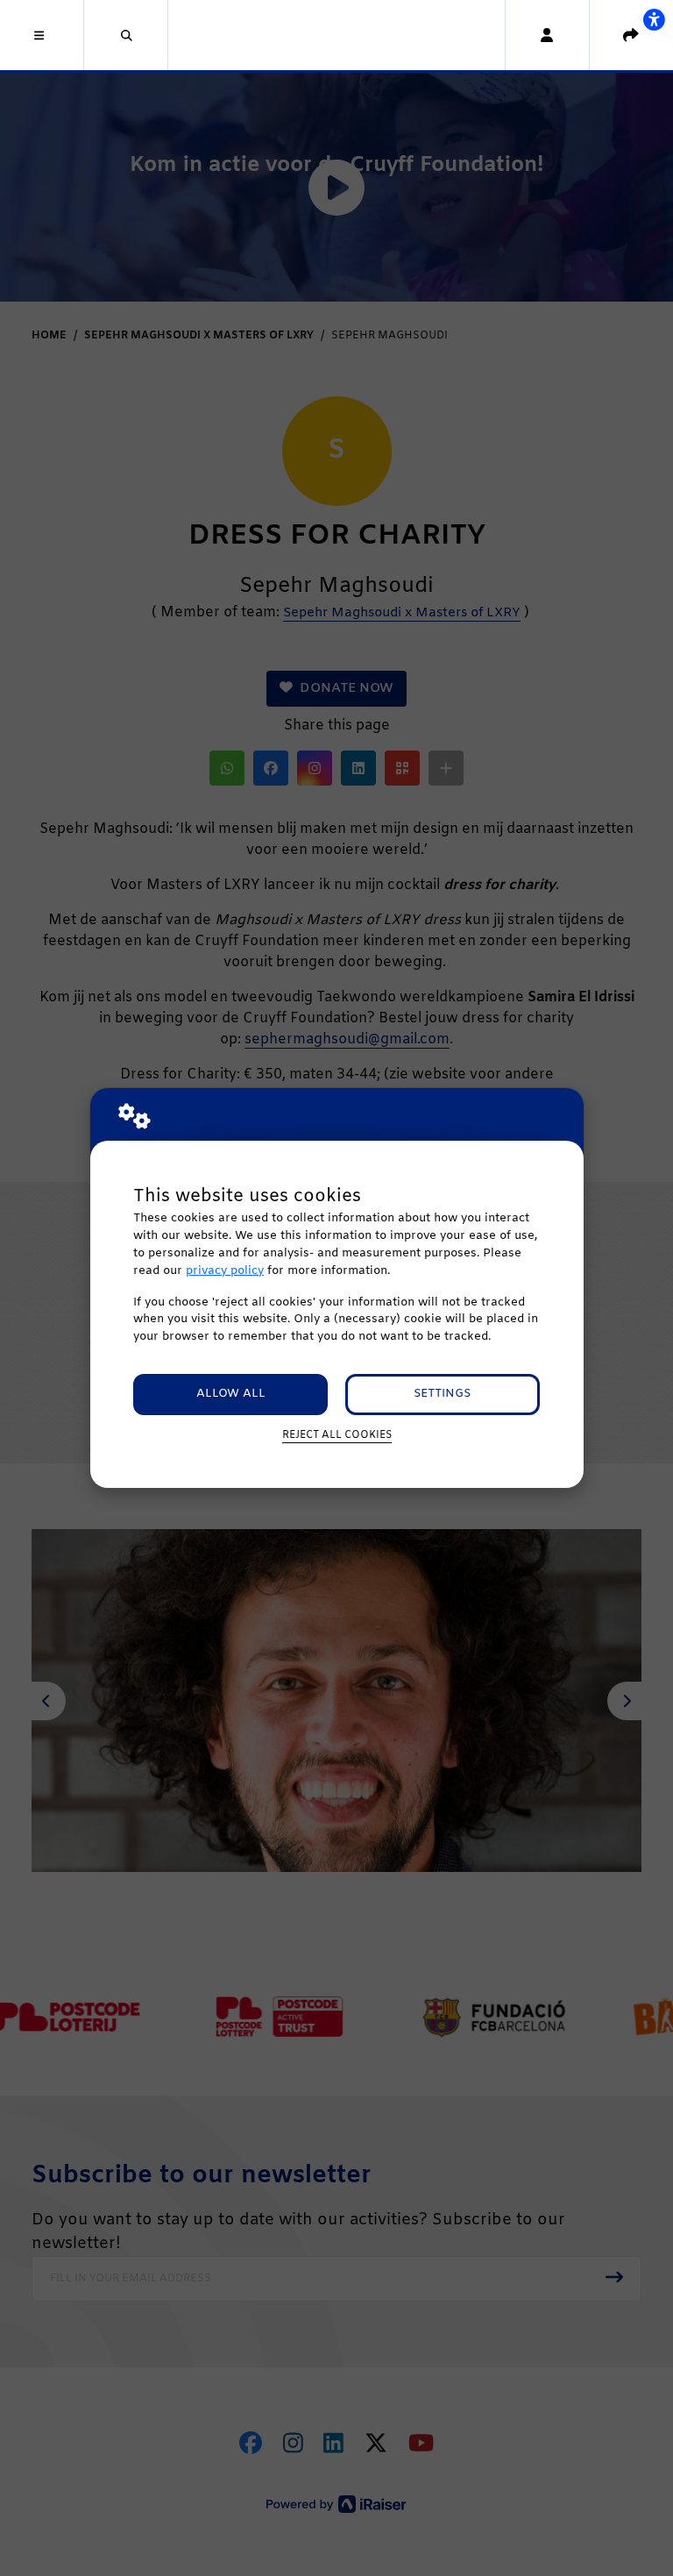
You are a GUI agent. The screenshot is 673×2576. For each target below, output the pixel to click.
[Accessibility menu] (654, 19)
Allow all (231, 1394)
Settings (442, 1394)
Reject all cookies (337, 1435)
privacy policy (225, 1271)
